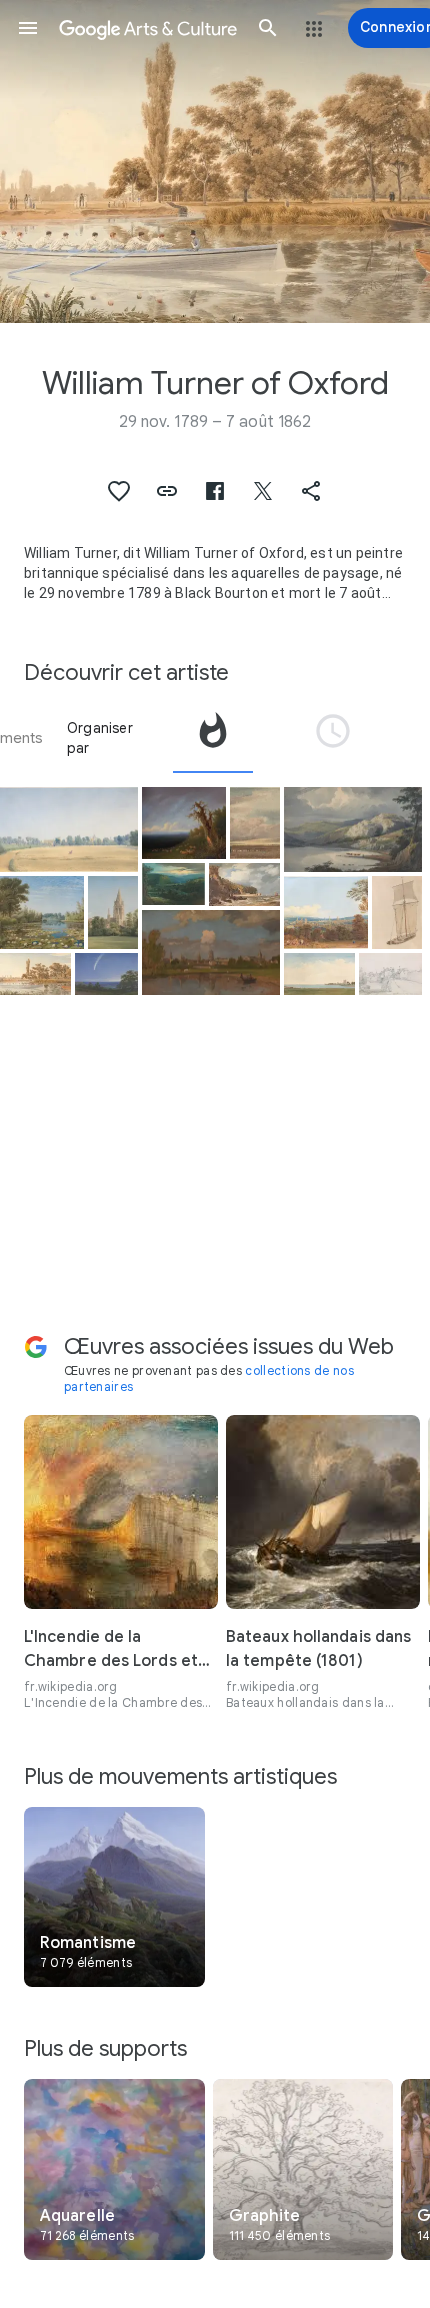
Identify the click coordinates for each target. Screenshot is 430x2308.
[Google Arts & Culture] (148, 28)
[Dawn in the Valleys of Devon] (173, 884)
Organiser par (100, 738)
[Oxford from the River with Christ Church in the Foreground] (211, 953)
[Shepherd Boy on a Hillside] (184, 823)
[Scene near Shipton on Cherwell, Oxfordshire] (42, 912)
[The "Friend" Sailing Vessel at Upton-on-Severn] (397, 912)
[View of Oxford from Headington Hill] (326, 912)
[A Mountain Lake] (353, 830)
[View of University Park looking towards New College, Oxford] (69, 830)
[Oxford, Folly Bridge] (390, 974)
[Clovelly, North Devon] (244, 884)
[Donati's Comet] (106, 974)
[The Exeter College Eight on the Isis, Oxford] (35, 974)
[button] (28, 28)
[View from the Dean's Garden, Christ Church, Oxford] (113, 912)
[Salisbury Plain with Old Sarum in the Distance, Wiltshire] (255, 823)
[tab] (213, 738)
